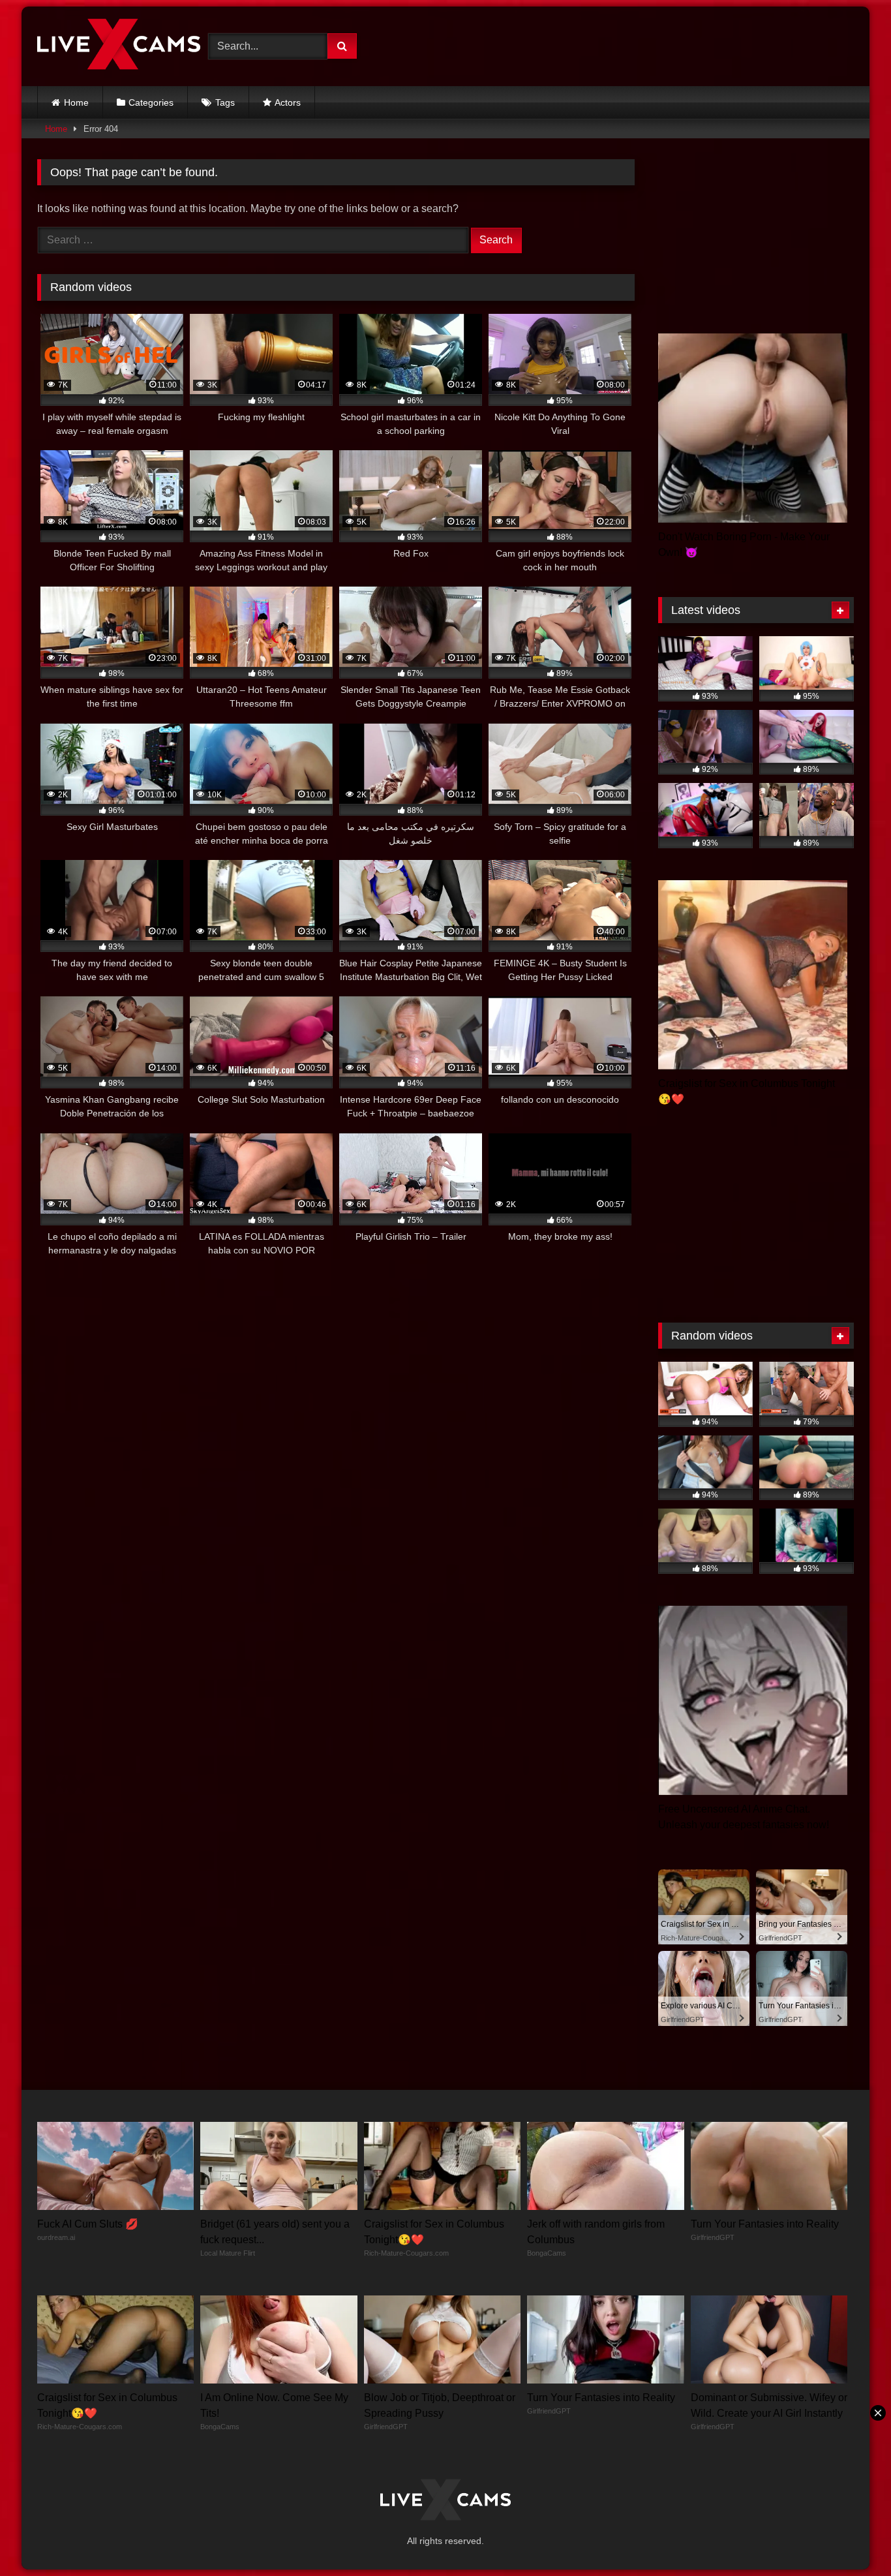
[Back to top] (851, 2537)
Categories (151, 102)
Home (76, 102)
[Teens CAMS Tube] (119, 46)
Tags (225, 102)
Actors (288, 102)
